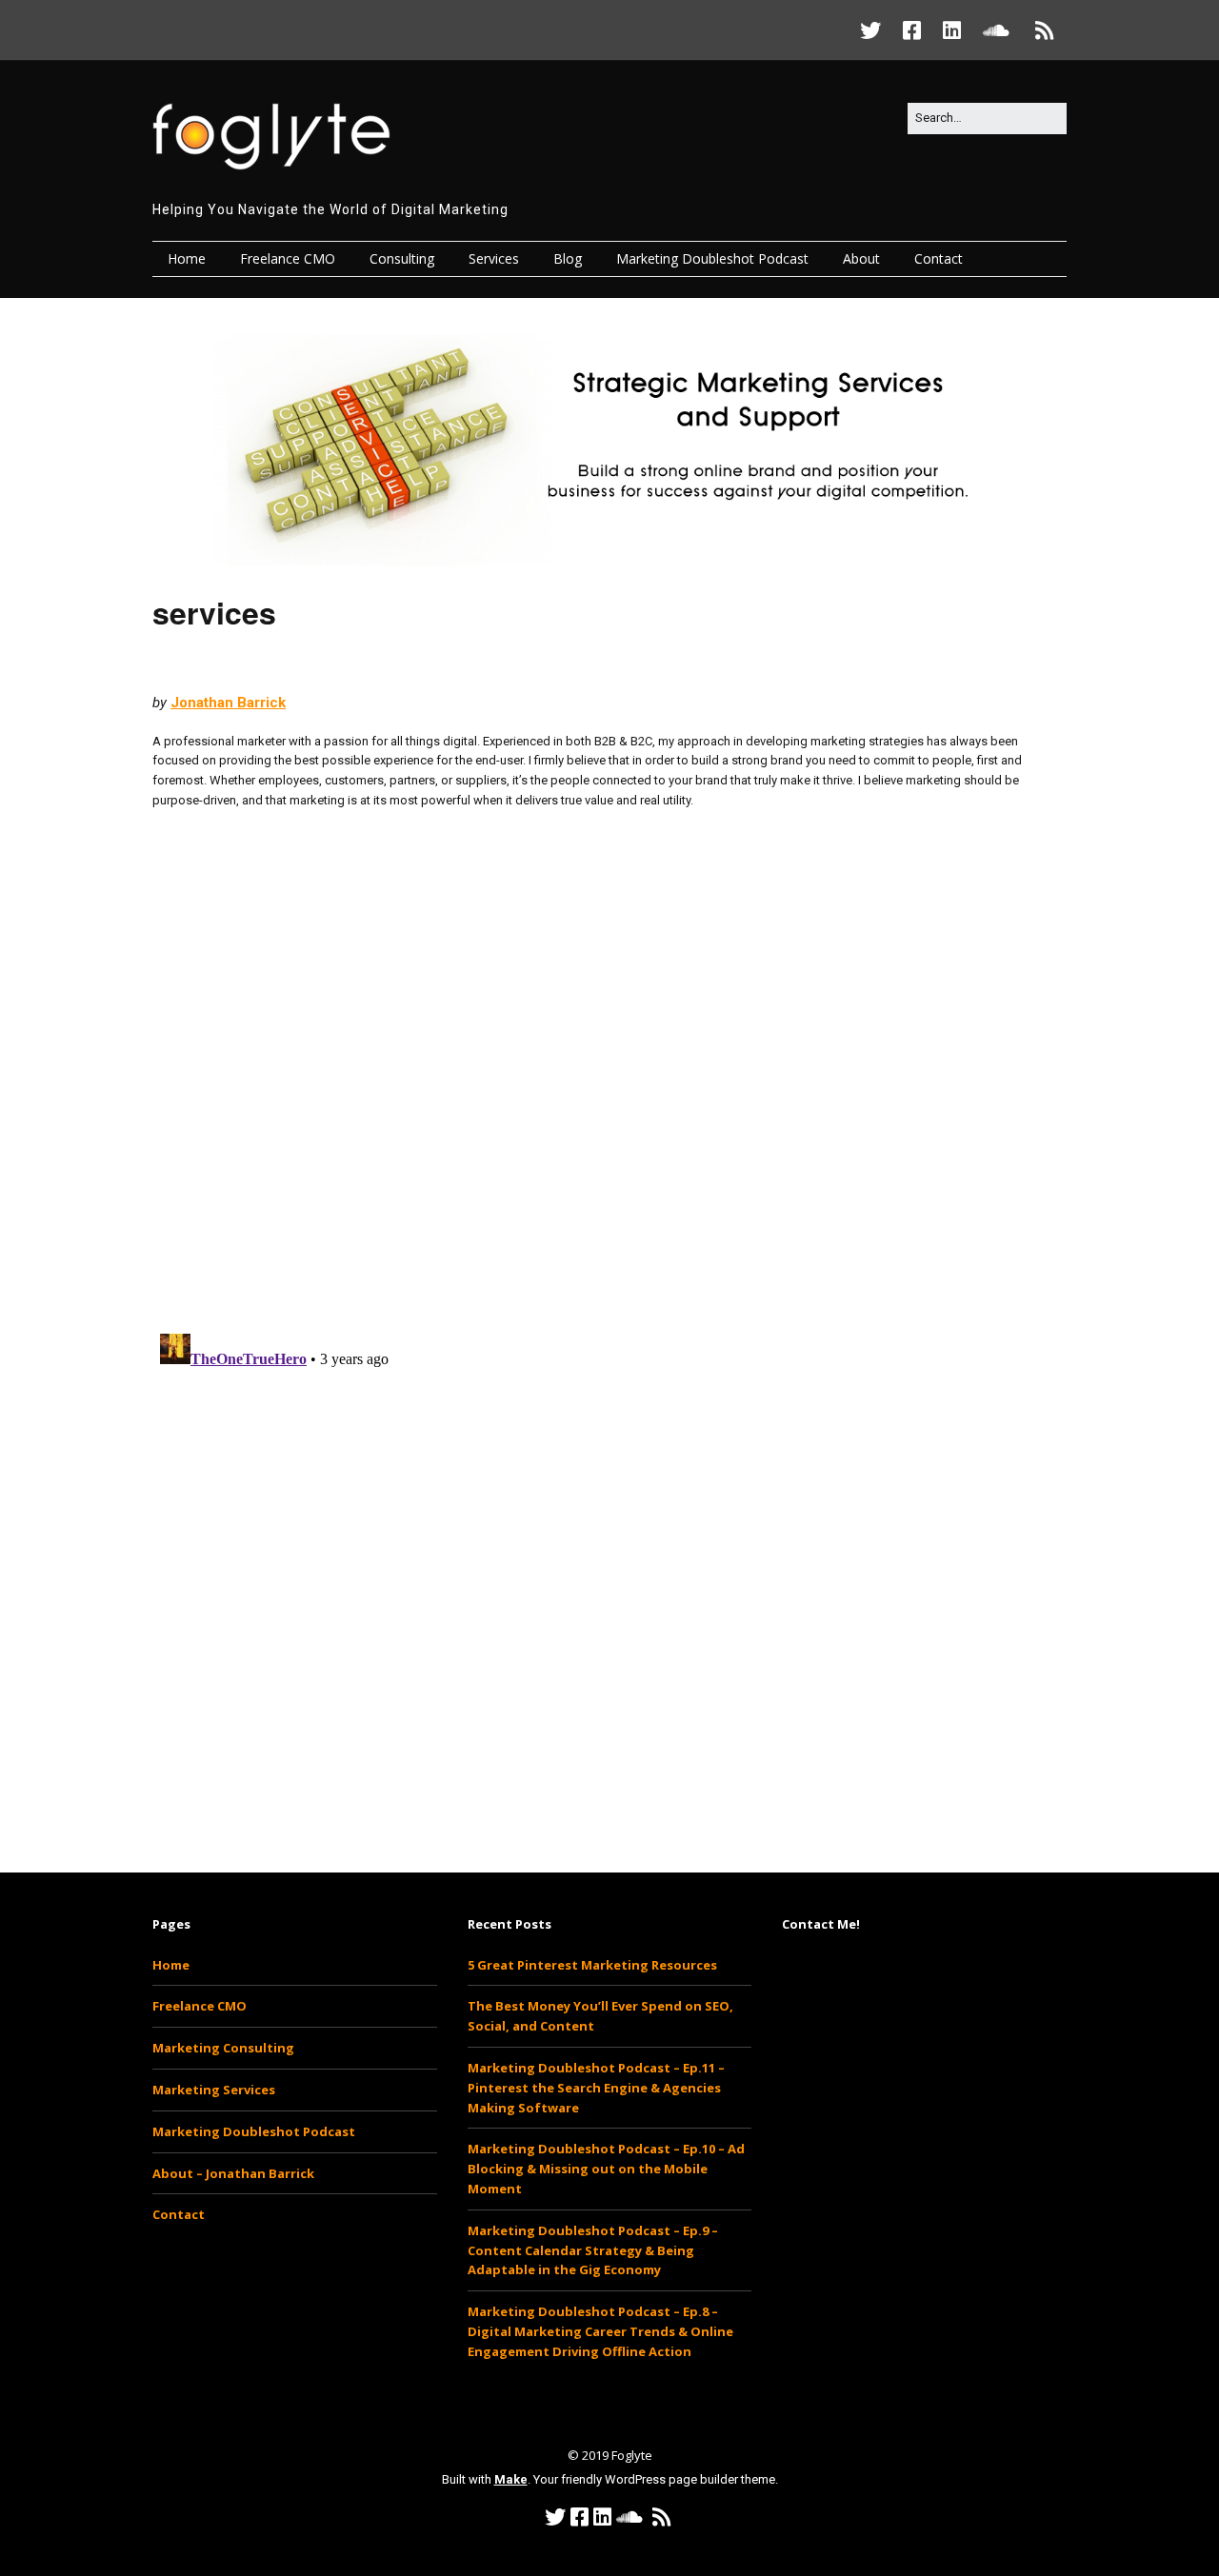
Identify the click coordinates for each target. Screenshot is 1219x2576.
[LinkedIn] (952, 30)
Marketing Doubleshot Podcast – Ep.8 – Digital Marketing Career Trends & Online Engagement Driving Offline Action (600, 2331)
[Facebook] (912, 30)
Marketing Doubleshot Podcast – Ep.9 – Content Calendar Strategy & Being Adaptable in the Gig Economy (593, 2250)
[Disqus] (609, 1070)
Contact (939, 258)
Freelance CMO (288, 258)
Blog (568, 258)
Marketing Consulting (223, 2048)
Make (511, 2479)
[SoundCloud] (996, 30)
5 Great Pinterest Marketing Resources (592, 1965)
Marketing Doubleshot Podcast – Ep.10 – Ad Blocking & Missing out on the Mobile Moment (606, 2169)
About (861, 258)
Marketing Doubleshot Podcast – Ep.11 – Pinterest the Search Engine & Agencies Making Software (596, 2088)
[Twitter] (875, 30)
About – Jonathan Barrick (233, 2173)
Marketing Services (214, 2090)
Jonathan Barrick (228, 703)
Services (494, 258)
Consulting (402, 258)
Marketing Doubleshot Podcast (712, 258)
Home (187, 258)
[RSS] (1045, 30)
